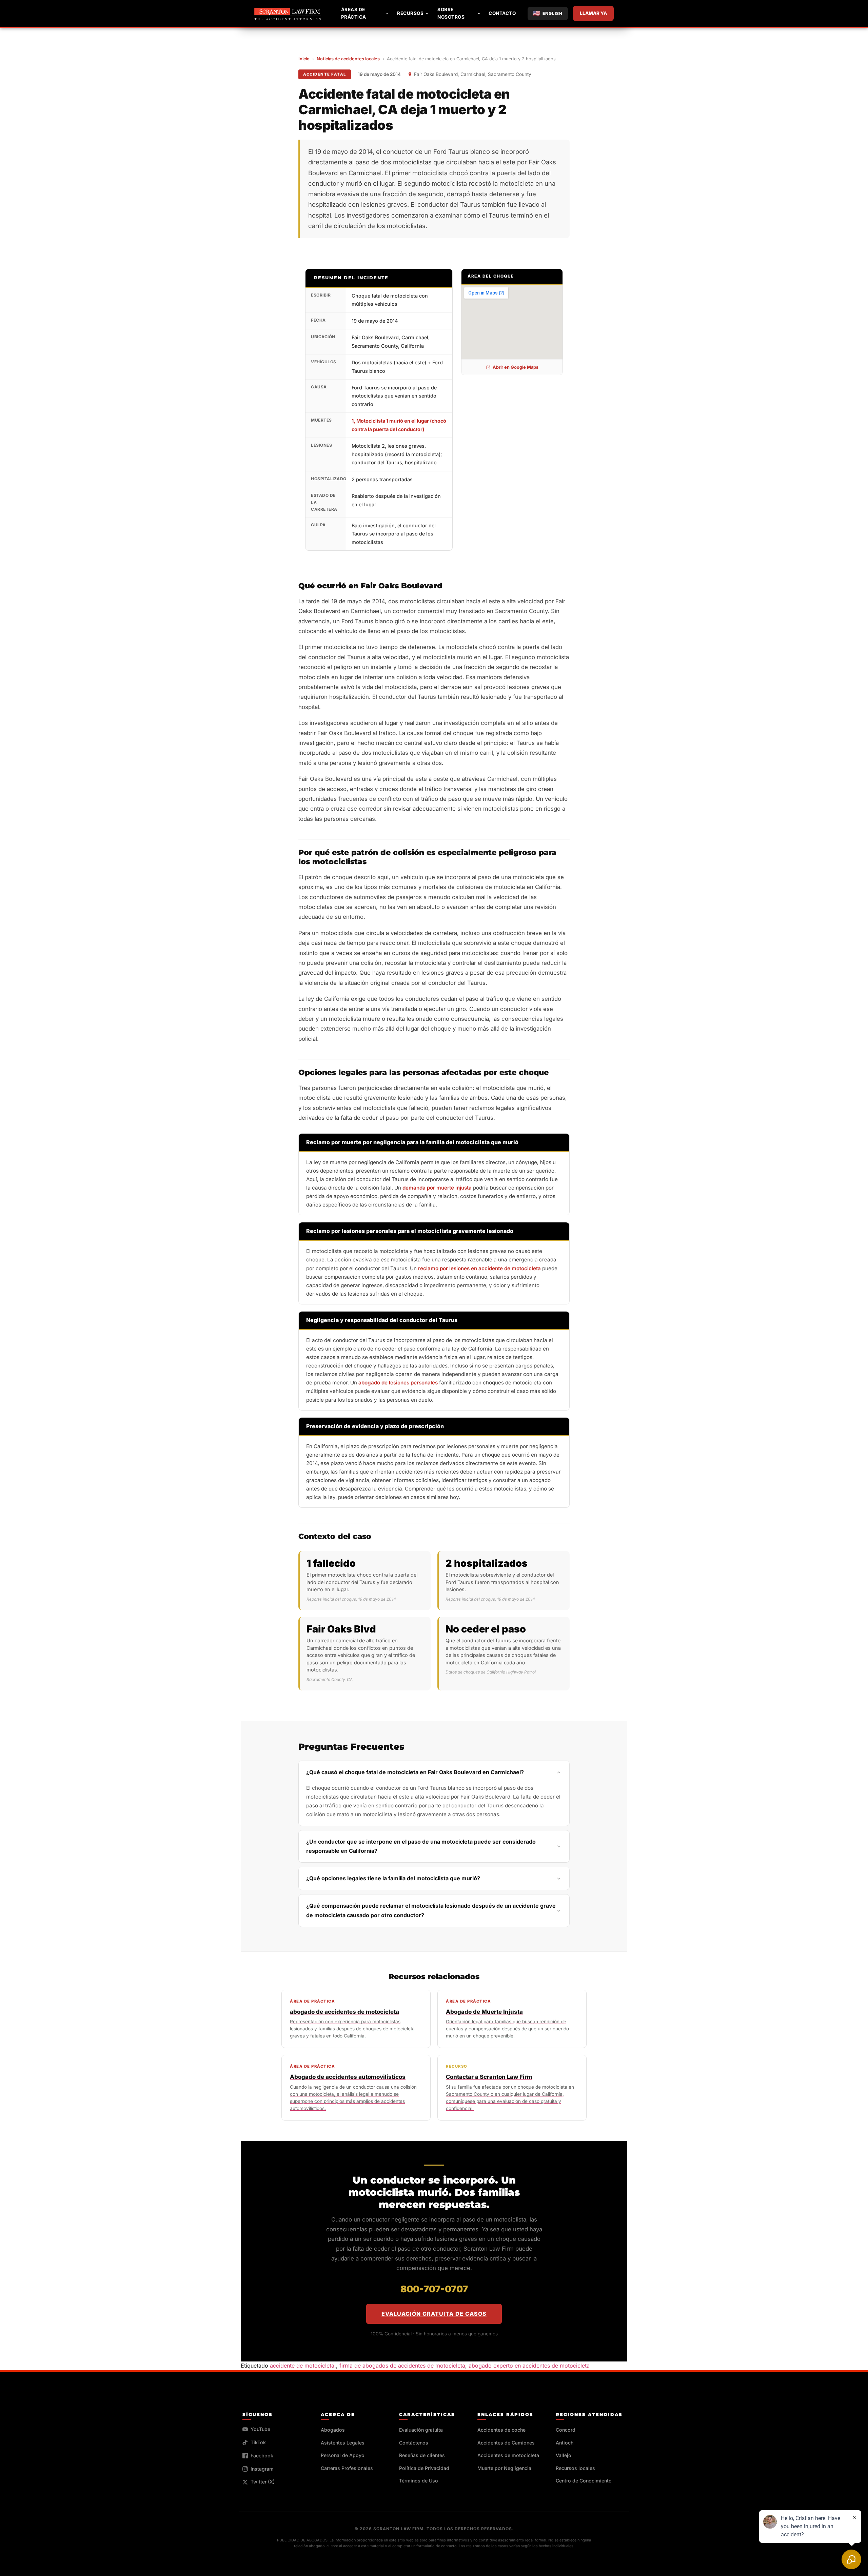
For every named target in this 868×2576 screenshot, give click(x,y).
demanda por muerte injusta (437, 1188)
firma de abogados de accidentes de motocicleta (402, 2366)
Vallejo (564, 2455)
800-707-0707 (434, 2289)
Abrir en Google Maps (516, 367)
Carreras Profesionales (347, 2468)
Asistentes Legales (343, 2443)
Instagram (262, 2469)
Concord (566, 2430)
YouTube (260, 2429)
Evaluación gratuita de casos (434, 2314)
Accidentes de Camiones (506, 2443)
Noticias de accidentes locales (348, 59)
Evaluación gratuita (421, 2430)
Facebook (262, 2456)
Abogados (333, 2430)
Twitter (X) (263, 2482)
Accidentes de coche (501, 2430)
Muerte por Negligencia (504, 2468)
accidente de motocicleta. (303, 2366)
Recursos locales (575, 2468)
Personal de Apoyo (343, 2455)
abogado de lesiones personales (398, 1383)
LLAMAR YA (593, 13)
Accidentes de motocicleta (508, 2455)
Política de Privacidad (424, 2468)
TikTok (258, 2442)
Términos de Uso (419, 2481)
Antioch (565, 2443)
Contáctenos (414, 2443)
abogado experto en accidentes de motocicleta (529, 2366)
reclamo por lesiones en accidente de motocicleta (479, 1268)
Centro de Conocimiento (584, 2481)
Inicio (304, 59)
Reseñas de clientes (422, 2455)
